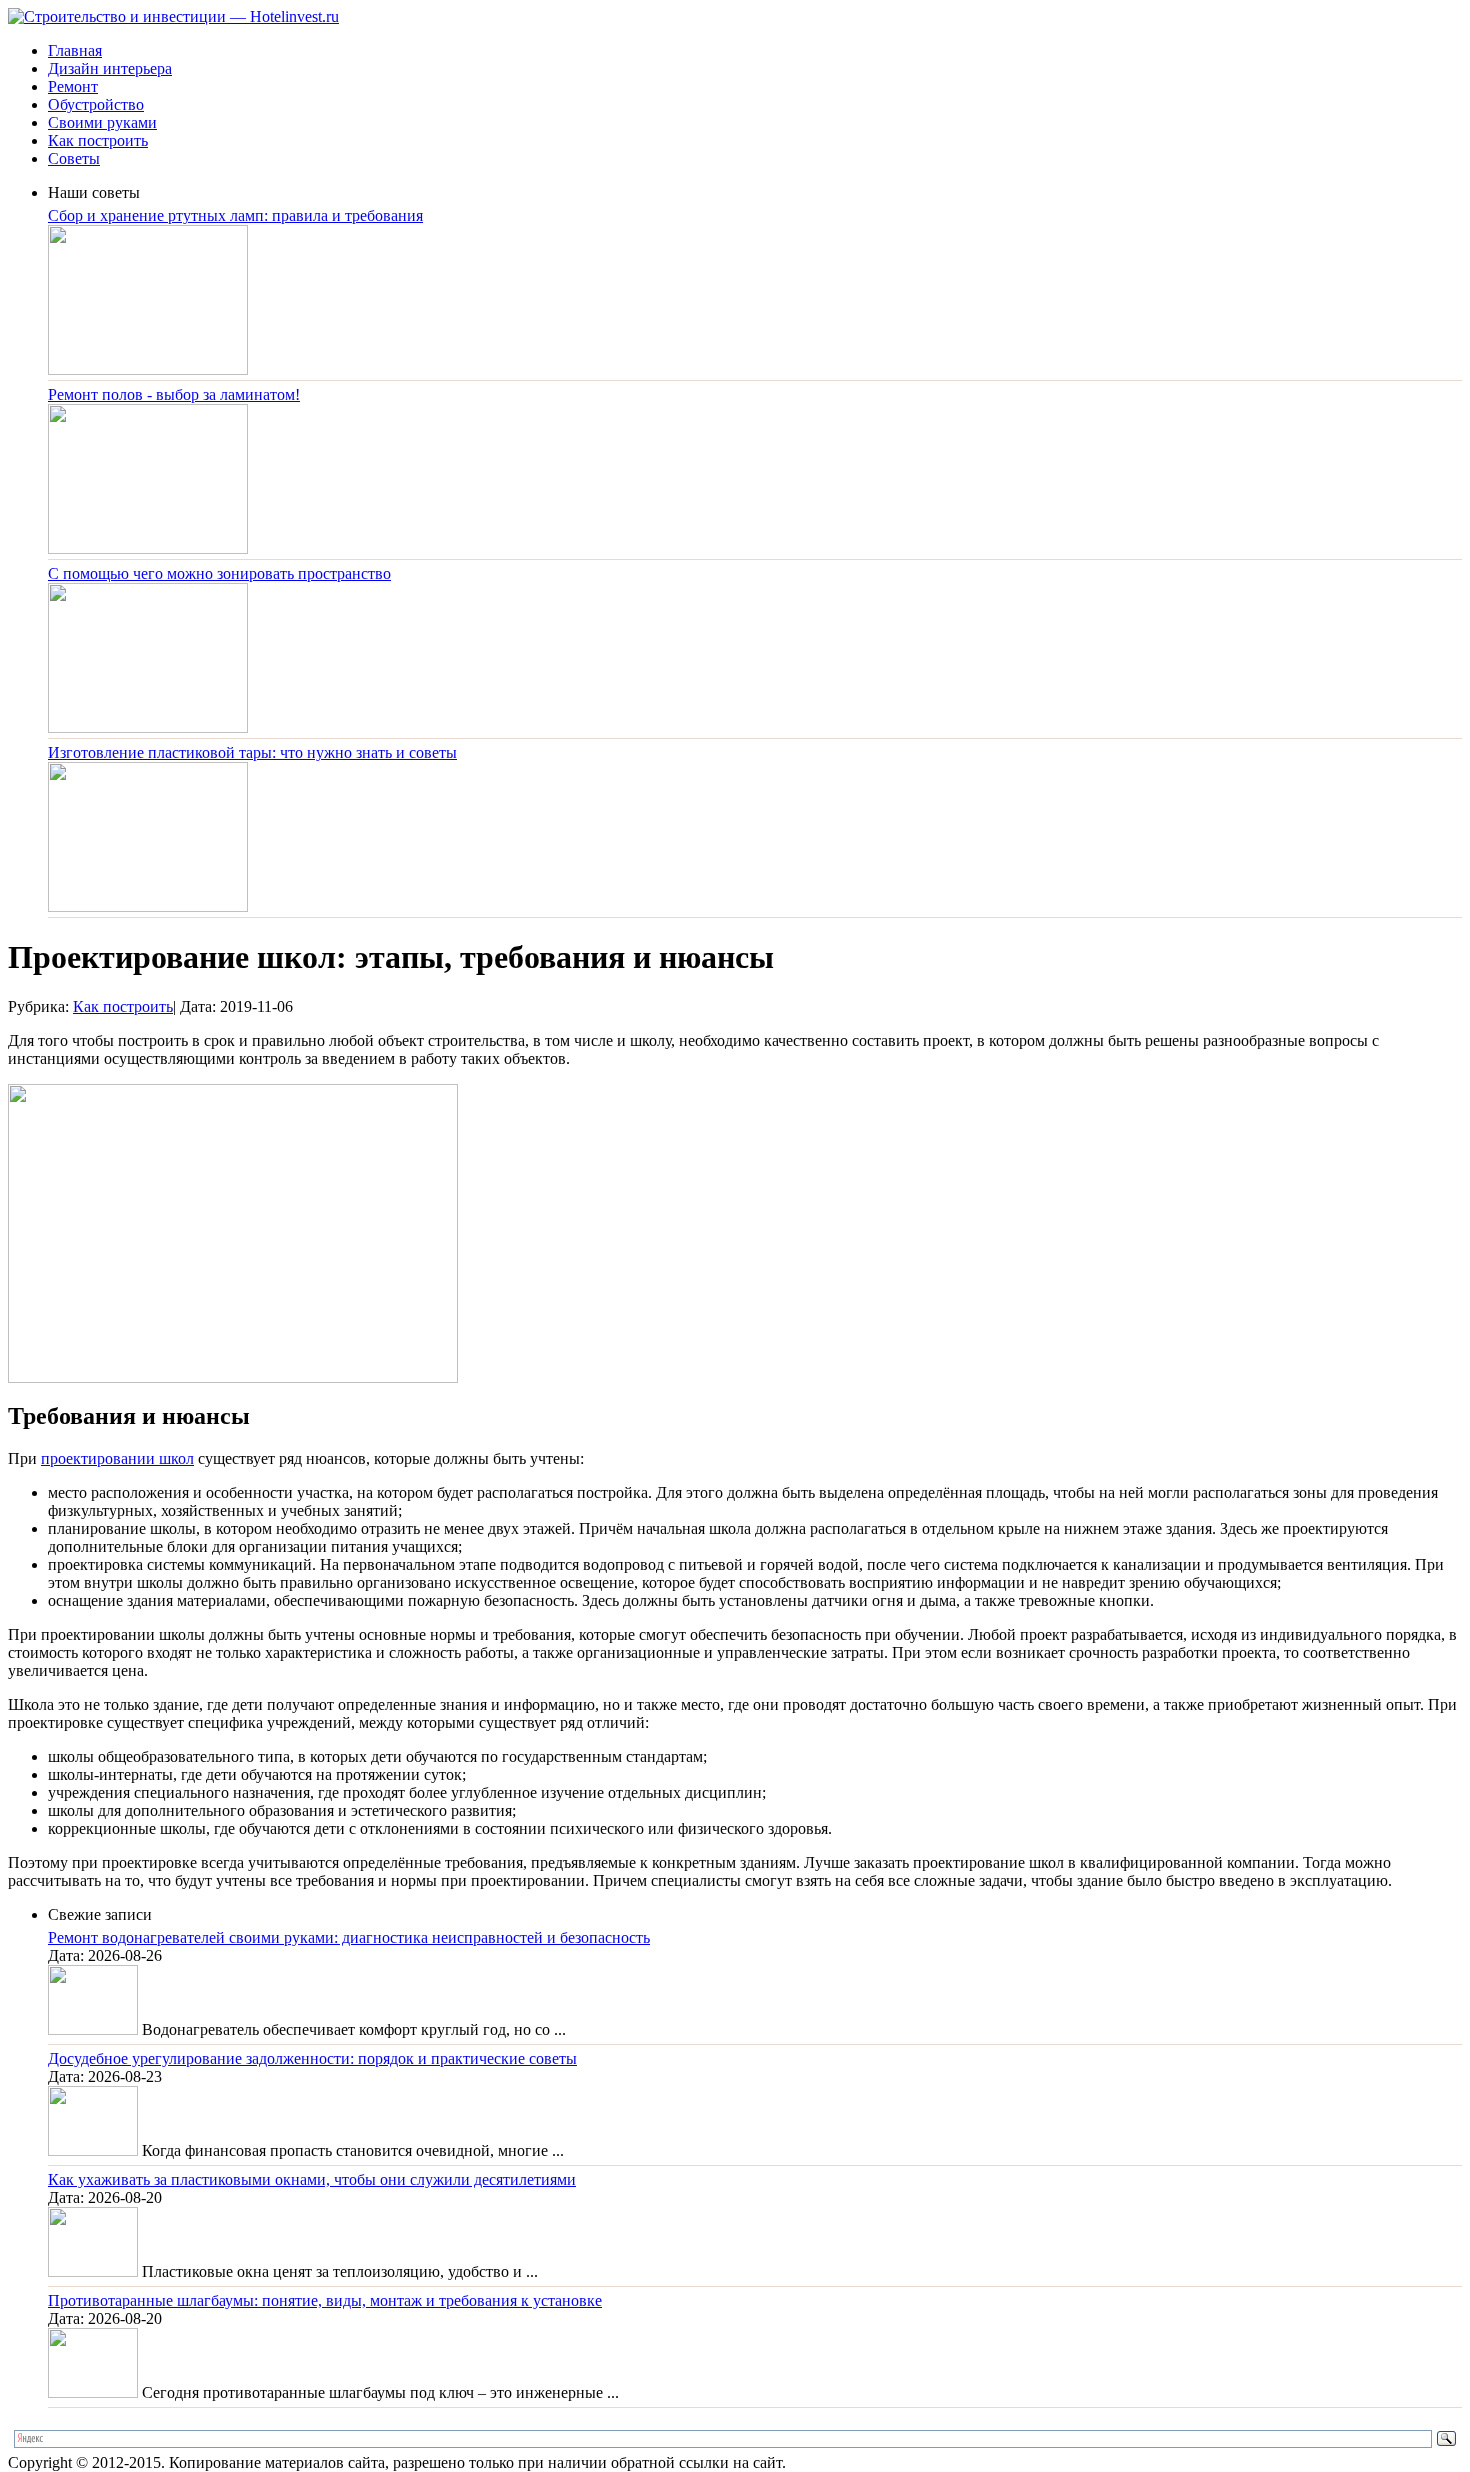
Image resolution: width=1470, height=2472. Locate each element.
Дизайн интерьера (110, 68)
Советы (74, 158)
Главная (75, 50)
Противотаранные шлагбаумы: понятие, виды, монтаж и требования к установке (325, 2300)
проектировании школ (117, 1458)
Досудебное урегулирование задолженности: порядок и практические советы (312, 2058)
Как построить (98, 140)
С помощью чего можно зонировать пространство (219, 573)
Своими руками (102, 122)
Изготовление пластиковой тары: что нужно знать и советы (252, 752)
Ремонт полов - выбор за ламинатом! (174, 394)
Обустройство (96, 104)
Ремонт (73, 86)
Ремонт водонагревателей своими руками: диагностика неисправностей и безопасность (349, 1937)
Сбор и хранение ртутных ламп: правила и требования (235, 215)
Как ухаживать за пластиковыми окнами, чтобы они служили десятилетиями (312, 2179)
